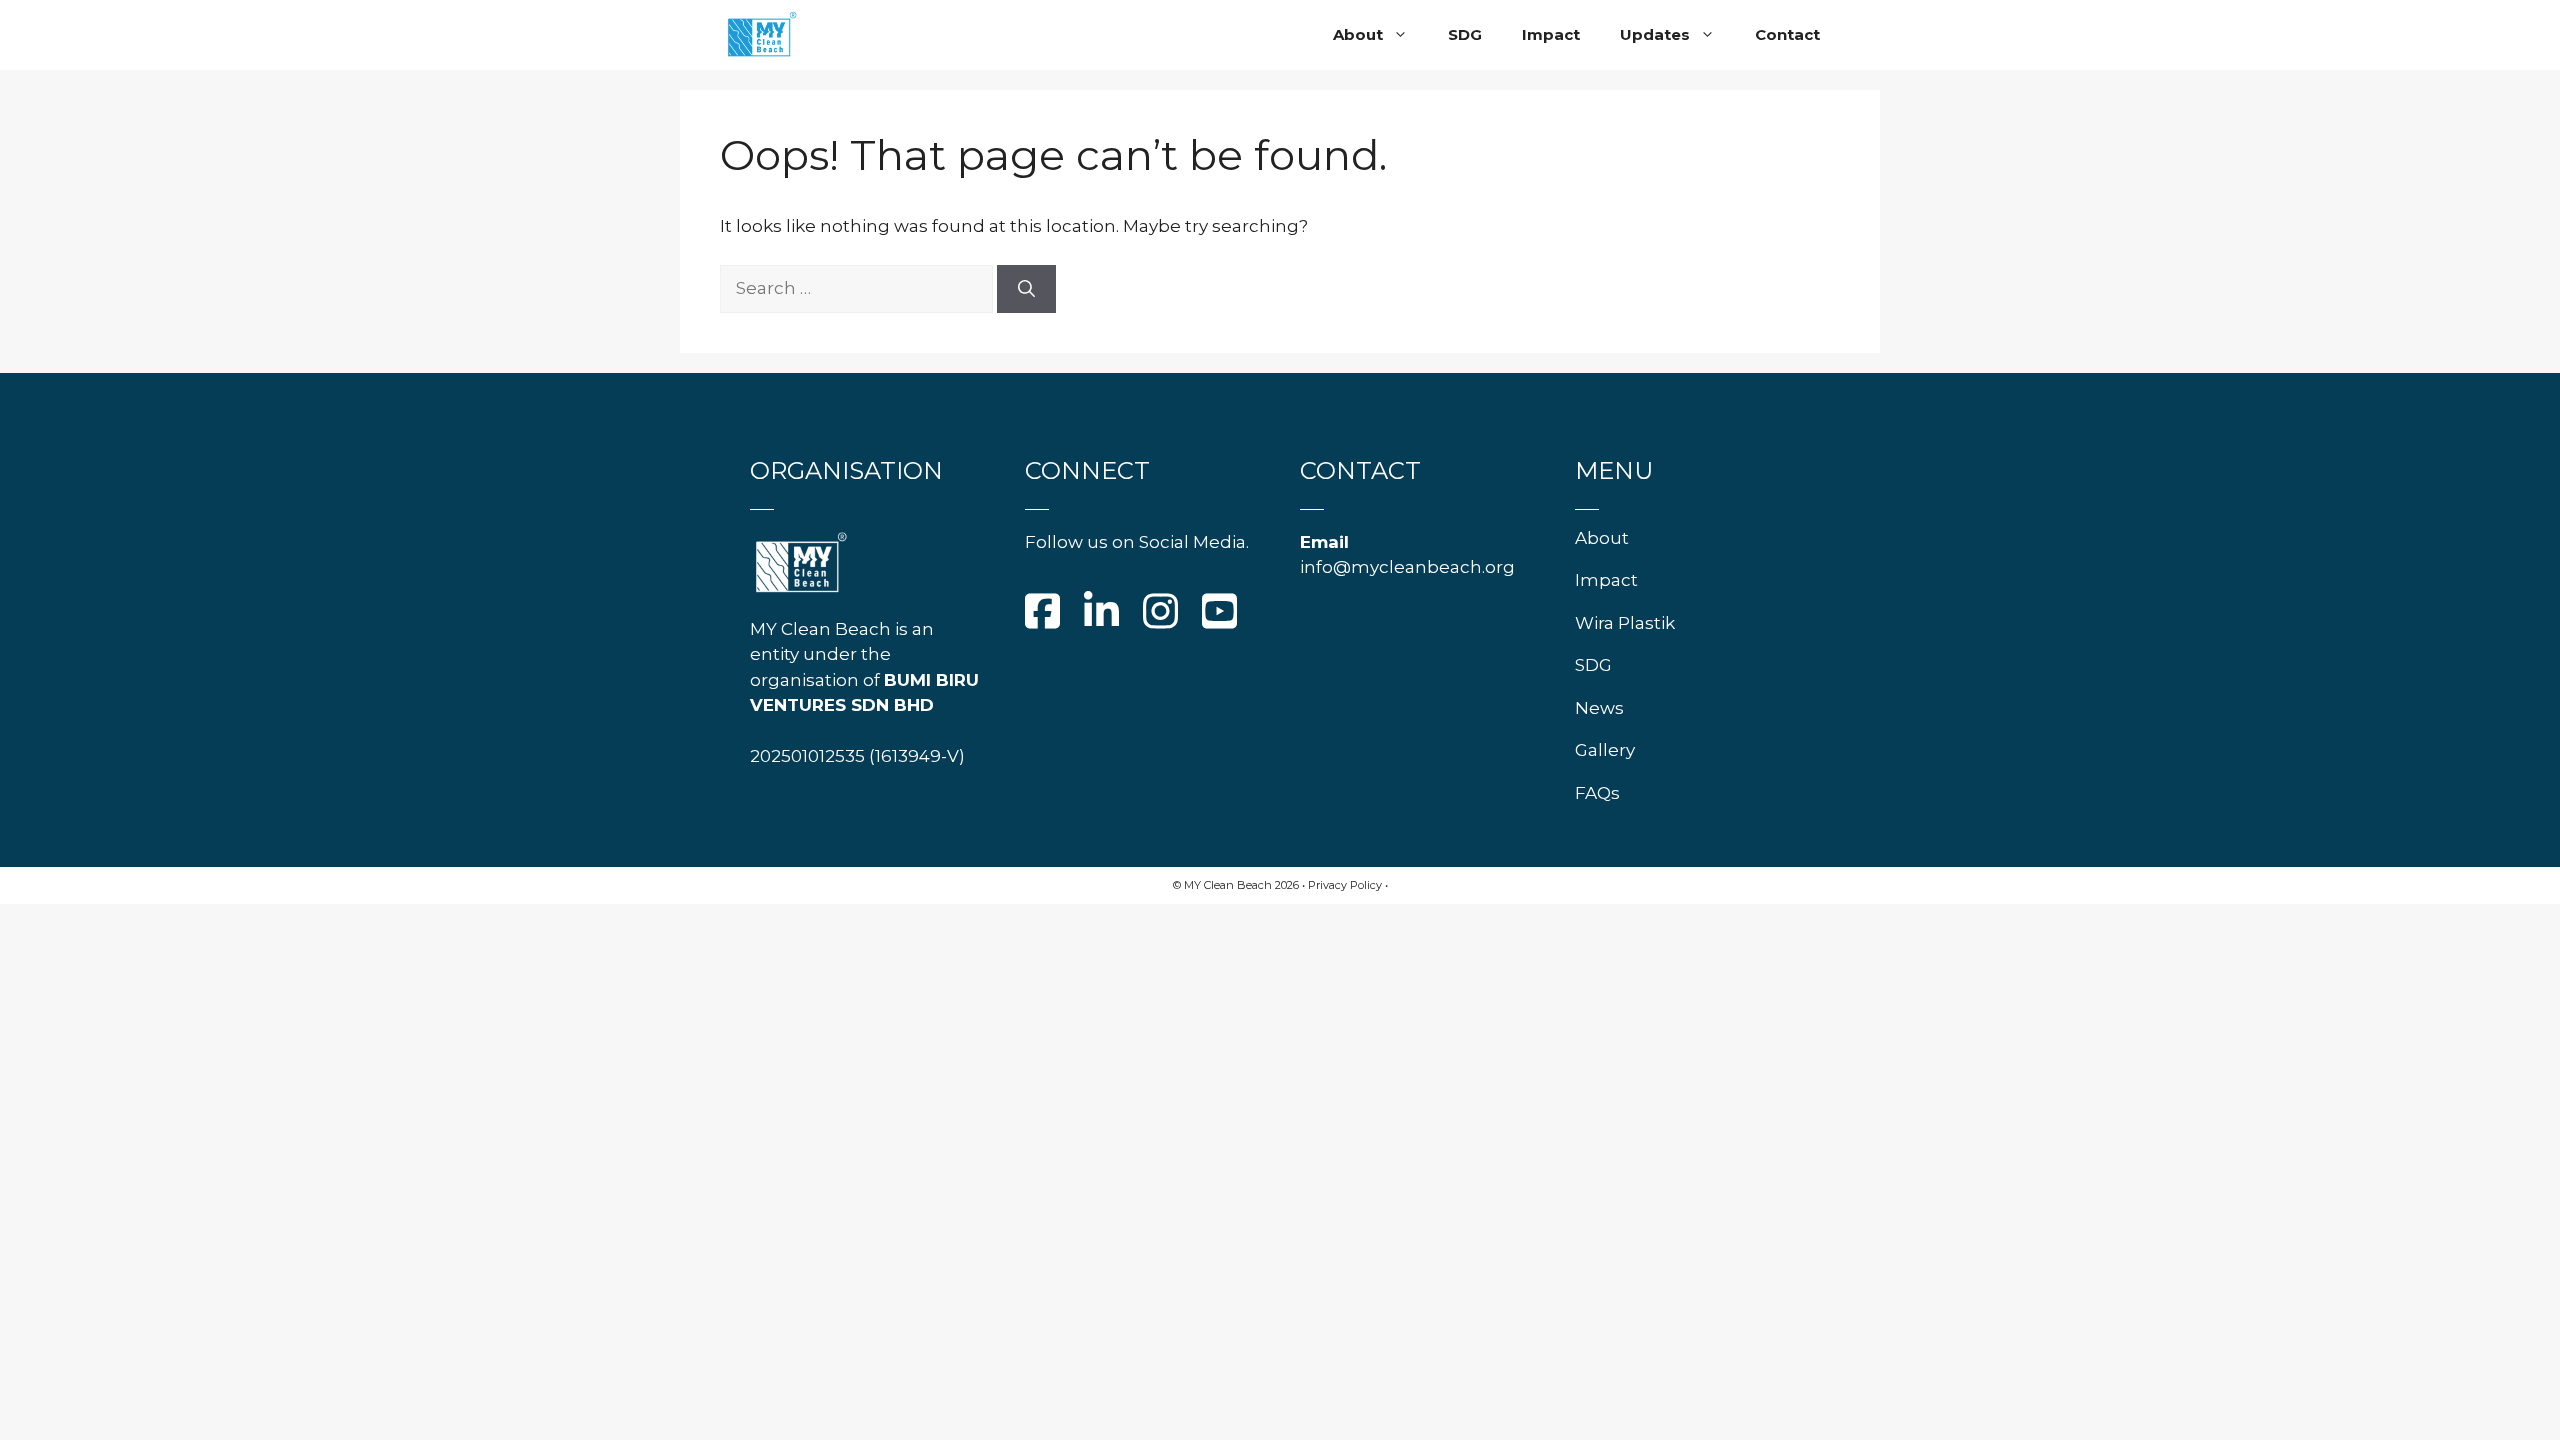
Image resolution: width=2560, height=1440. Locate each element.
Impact (1551, 34)
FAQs (1597, 793)
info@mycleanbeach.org (1407, 567)
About (1358, 34)
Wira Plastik (1625, 623)
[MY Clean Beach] (761, 35)
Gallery (1605, 750)
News (1599, 708)
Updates (1655, 34)
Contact (1787, 34)
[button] (1405, 35)
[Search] (1026, 289)
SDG (1465, 34)
